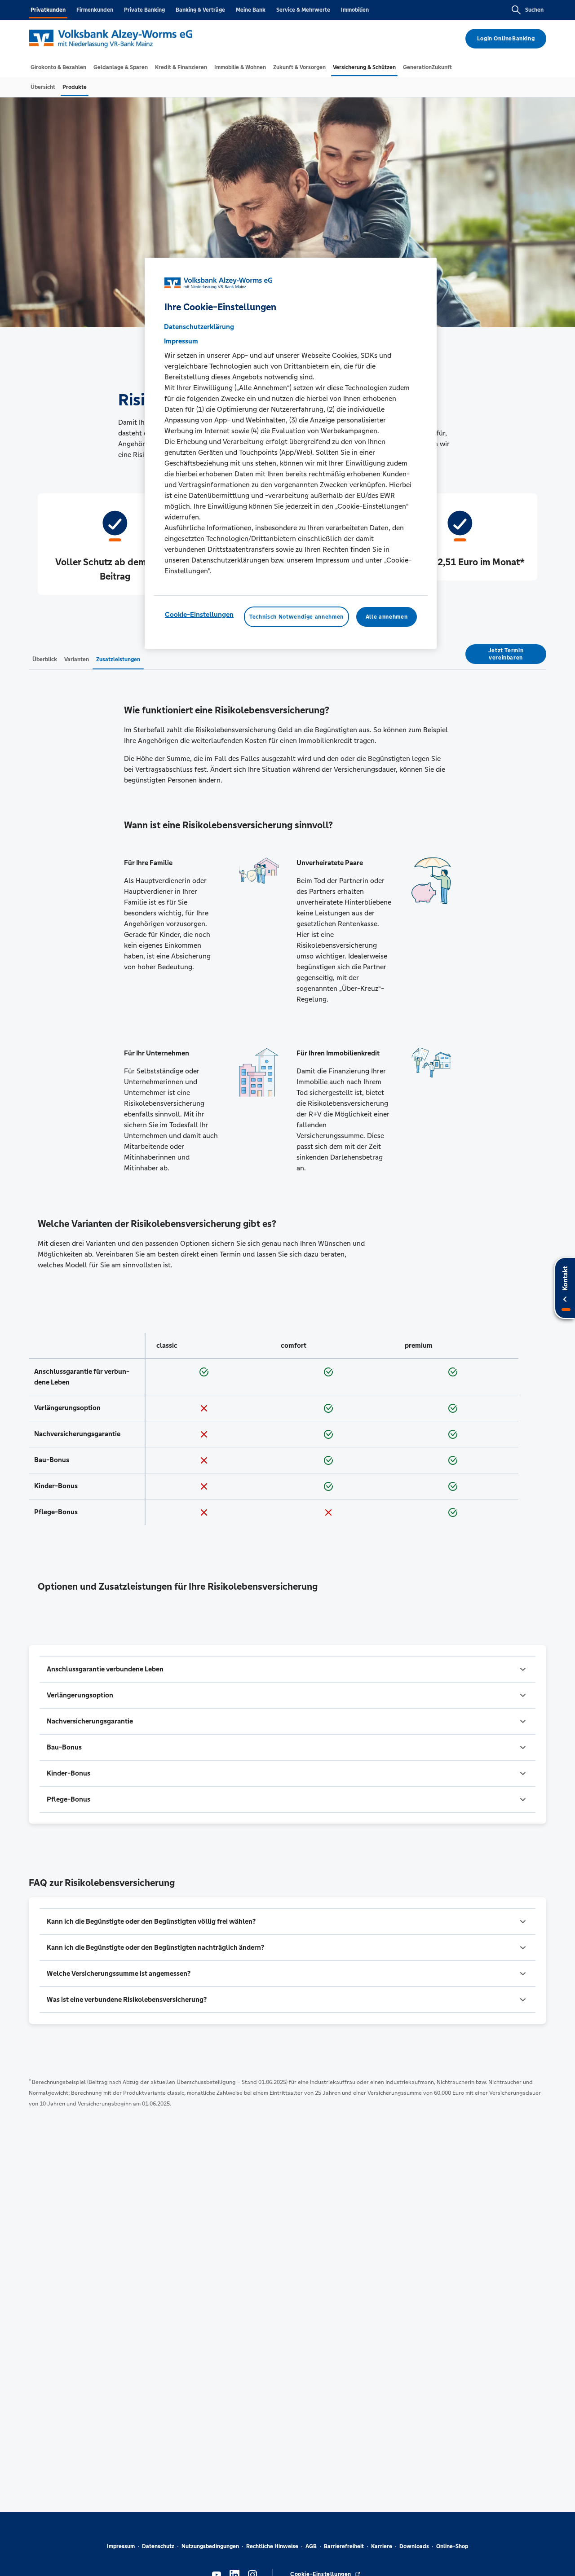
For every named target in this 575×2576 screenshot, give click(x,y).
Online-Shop (452, 2546)
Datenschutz (158, 2546)
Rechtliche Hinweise (272, 2546)
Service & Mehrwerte (303, 10)
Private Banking (144, 10)
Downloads (414, 2546)
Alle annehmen (387, 617)
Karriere (382, 2546)
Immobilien (355, 10)
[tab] (58, 67)
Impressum (121, 2546)
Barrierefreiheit (344, 2546)
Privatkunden (48, 10)
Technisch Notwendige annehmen (296, 617)
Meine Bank (251, 10)
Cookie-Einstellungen (199, 614)
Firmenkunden (95, 10)
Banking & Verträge (200, 10)
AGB (311, 2546)
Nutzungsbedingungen (210, 2546)
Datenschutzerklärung (199, 327)
